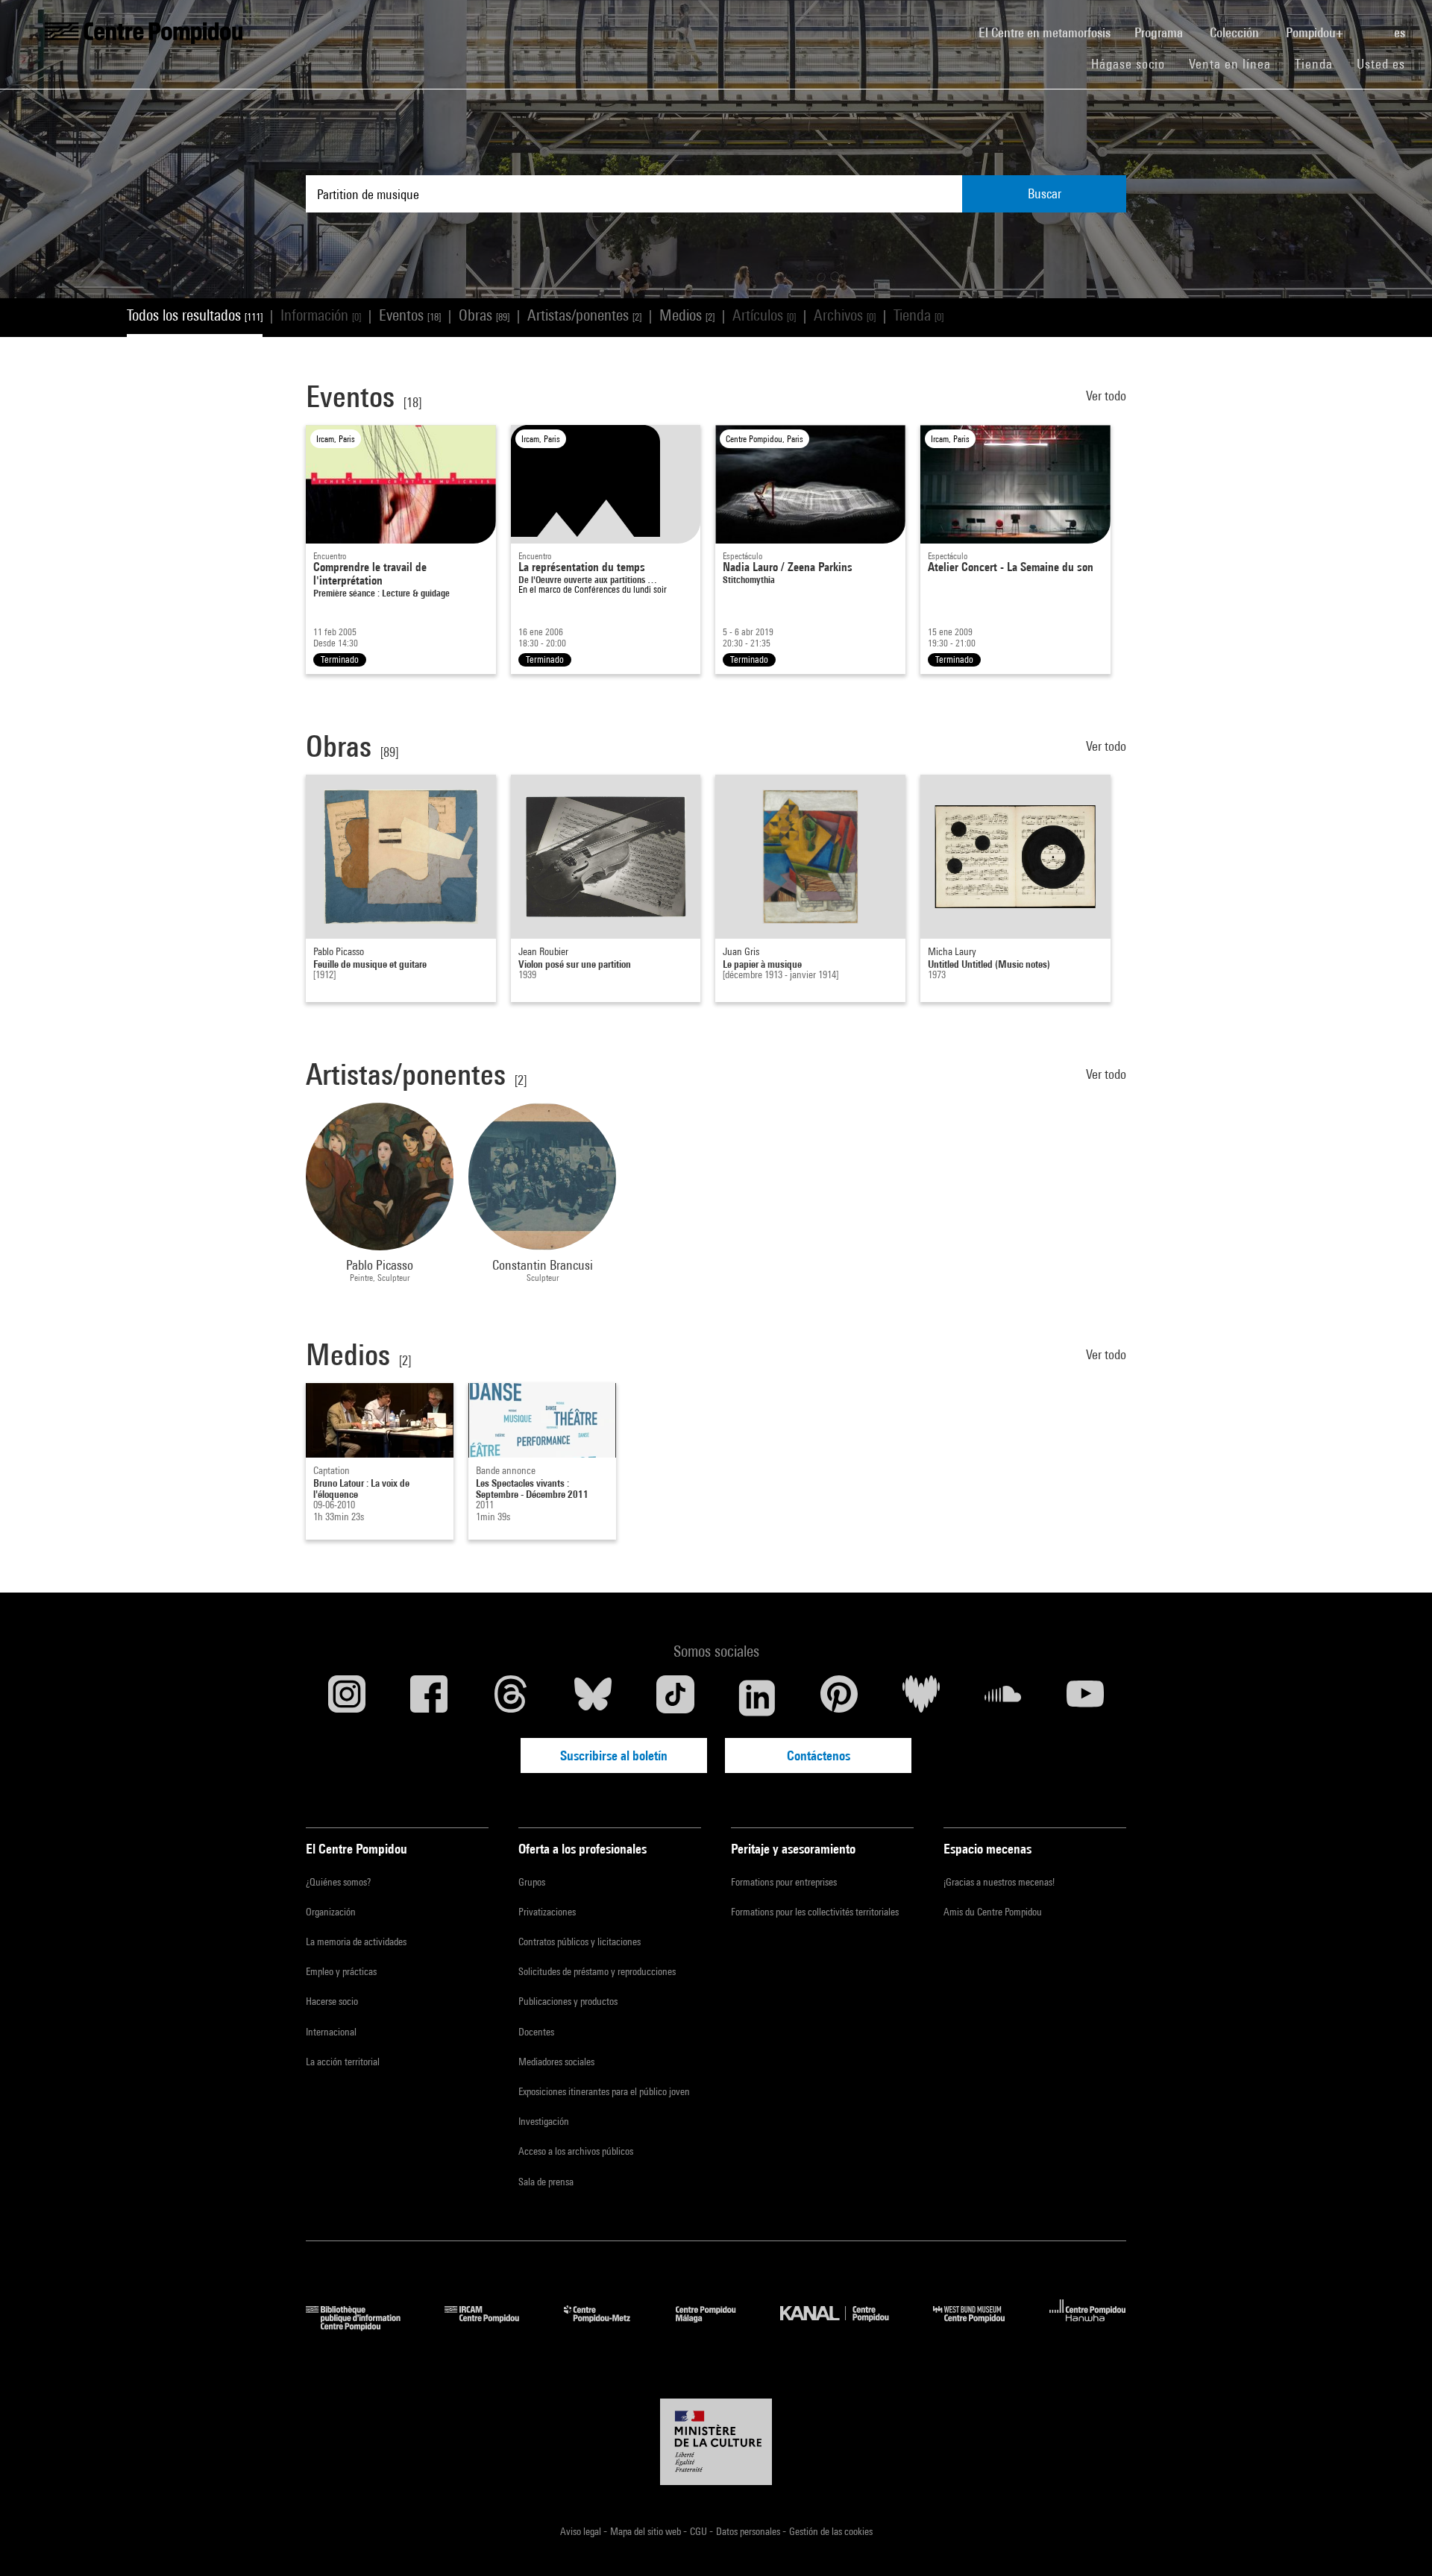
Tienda (1320, 63)
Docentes (536, 2032)
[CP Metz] (608, 2326)
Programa (1160, 32)
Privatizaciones (547, 1912)
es (1401, 32)
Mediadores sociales (556, 2062)
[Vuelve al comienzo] (1397, 2541)
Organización (331, 1912)
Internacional (331, 2032)
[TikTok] (675, 1698)
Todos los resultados (195, 315)
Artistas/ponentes (584, 315)
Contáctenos (819, 1755)
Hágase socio (1134, 63)
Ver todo (1106, 396)
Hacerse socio (332, 2001)
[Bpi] (364, 2326)
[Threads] (511, 1698)
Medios (687, 315)
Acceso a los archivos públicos (576, 2151)
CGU (700, 2531)
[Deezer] (921, 1698)
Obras (484, 315)
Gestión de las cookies (831, 2531)
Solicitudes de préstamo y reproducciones (597, 1971)
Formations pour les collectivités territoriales (815, 1912)
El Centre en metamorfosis (1051, 32)
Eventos (410, 315)
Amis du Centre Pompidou (993, 1912)
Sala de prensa (546, 2182)
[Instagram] (347, 1698)
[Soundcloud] (1003, 1698)
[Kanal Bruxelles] (845, 2326)
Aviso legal (582, 2531)
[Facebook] (429, 1698)
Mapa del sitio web (647, 2531)
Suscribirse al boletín (614, 1755)
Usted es (1383, 64)
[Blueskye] (593, 1698)
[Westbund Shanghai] (980, 2326)
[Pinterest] (839, 1698)
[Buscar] (1370, 25)
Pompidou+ (1316, 32)
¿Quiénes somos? (338, 1882)
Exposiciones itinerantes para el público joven (604, 2091)
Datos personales (749, 2531)
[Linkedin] (757, 1698)
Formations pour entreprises (784, 1882)
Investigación (544, 2121)
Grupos (532, 1882)
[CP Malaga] (717, 2326)
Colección (1236, 32)
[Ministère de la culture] (716, 2442)
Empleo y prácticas (341, 1971)
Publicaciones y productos (568, 2001)
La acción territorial (343, 2062)
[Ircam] (493, 2326)
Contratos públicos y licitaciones (580, 1942)
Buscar (1045, 193)
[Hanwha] (1088, 2326)
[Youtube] (1085, 1698)
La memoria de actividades (356, 1942)
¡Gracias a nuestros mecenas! (999, 1882)
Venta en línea (1230, 64)
